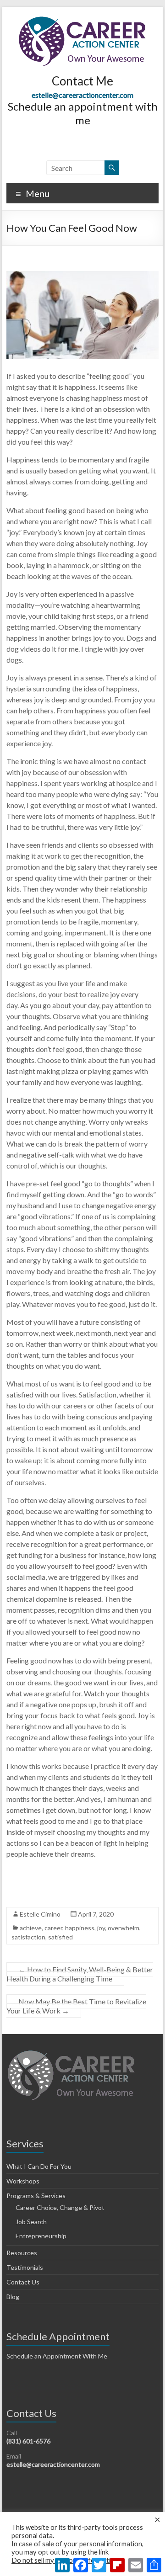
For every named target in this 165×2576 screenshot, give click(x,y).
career (53, 1928)
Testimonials (25, 2267)
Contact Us (23, 2282)
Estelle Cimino (40, 1914)
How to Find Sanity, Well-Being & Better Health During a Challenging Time (80, 1974)
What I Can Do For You (39, 2166)
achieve (31, 1928)
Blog (13, 2297)
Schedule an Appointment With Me (57, 2356)
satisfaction (28, 1937)
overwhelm (124, 1928)
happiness (80, 1928)
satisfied (60, 1937)
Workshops (23, 2181)
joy (101, 1928)
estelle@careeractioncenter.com (82, 95)
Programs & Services (36, 2196)
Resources (22, 2253)
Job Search (31, 2222)
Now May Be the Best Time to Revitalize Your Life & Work (76, 2006)
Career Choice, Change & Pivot (60, 2207)
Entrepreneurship (41, 2236)
